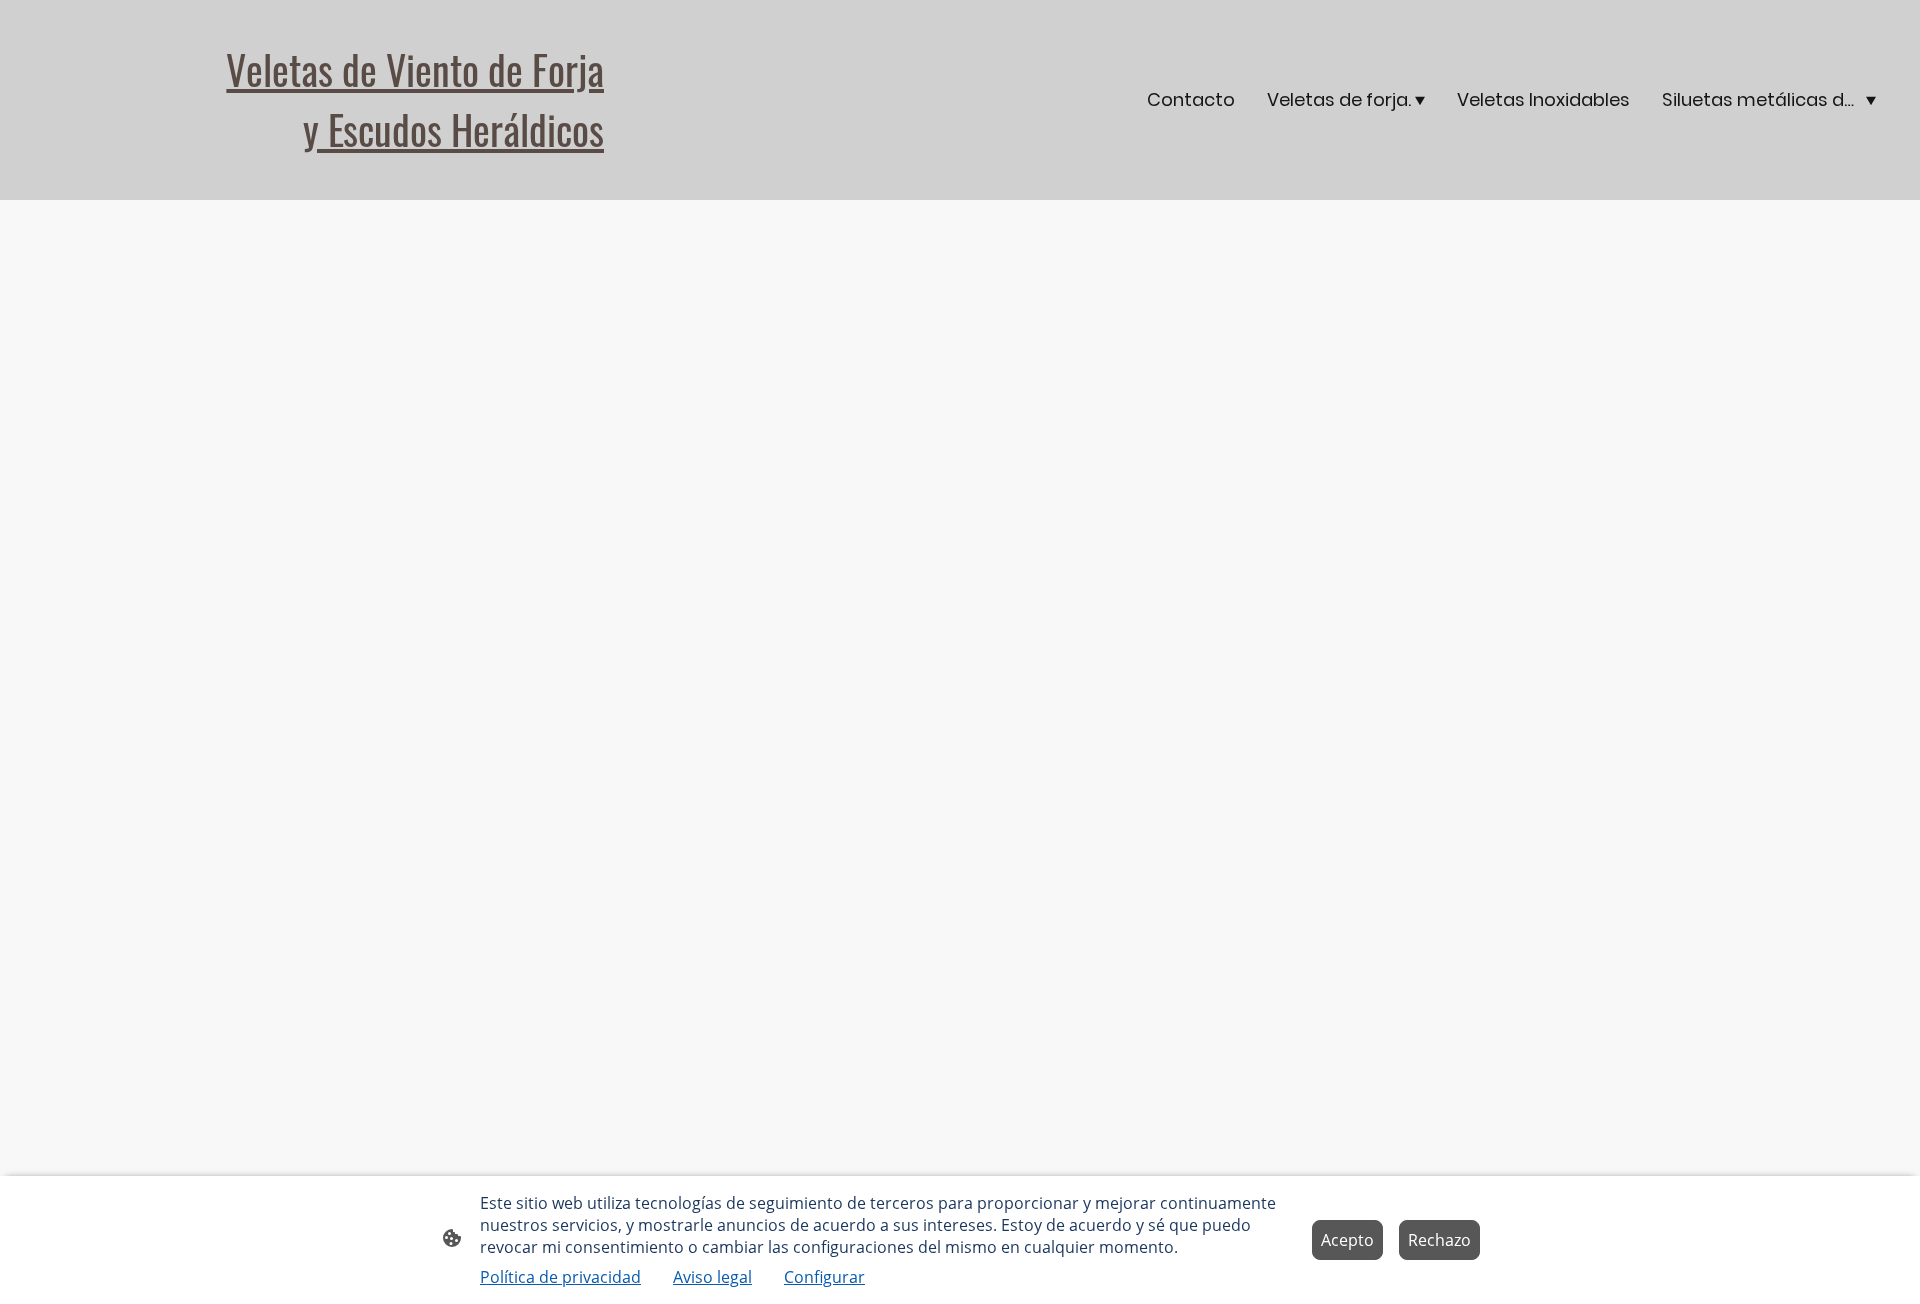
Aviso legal (712, 1277)
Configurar (824, 1277)
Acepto (1347, 1240)
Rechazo (1439, 1240)
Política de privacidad (560, 1277)
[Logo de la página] (330, 175)
